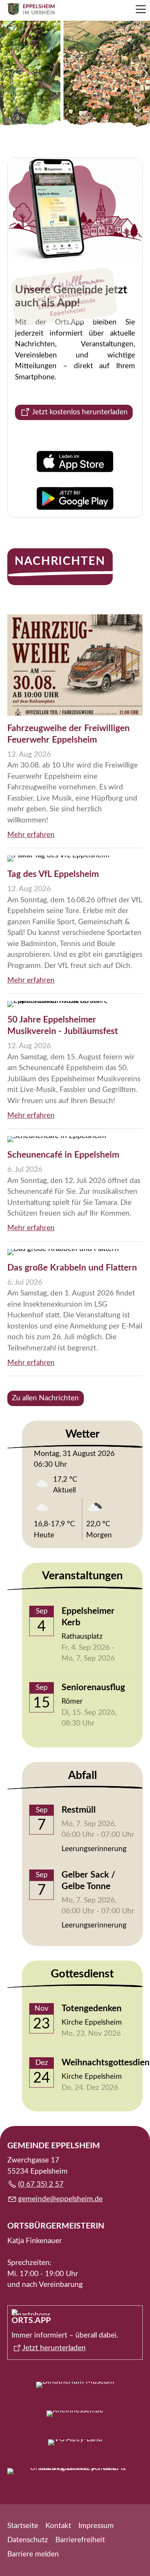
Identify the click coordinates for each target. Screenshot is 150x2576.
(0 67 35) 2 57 (41, 2185)
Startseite (23, 2526)
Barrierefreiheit (80, 2540)
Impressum (96, 2526)
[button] (141, 9)
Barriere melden (33, 2554)
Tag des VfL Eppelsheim (53, 874)
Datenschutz (28, 2540)
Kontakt (58, 2526)
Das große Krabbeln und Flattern (72, 1268)
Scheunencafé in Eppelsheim (63, 1155)
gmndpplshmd (58, 2199)
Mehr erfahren (31, 835)
